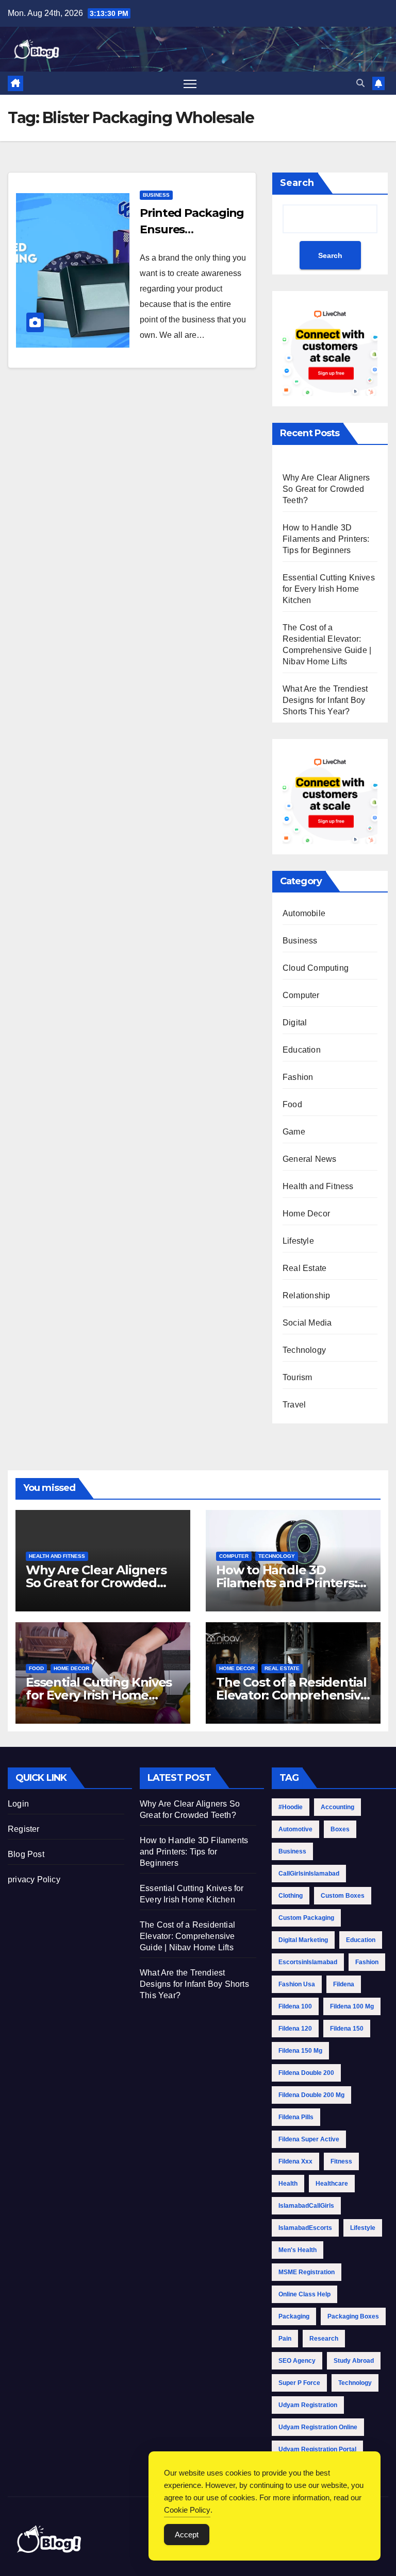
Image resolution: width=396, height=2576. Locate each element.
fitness (341, 2161)
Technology (304, 1350)
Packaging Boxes (353, 2316)
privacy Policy (34, 1879)
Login (18, 1804)
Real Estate (304, 1268)
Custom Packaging (306, 1918)
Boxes (340, 1829)
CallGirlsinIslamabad (309, 1874)
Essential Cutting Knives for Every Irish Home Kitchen (329, 589)
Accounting (337, 1807)
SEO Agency (297, 2361)
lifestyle (363, 2228)
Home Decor (306, 1214)
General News (309, 1159)
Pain (285, 2339)
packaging (294, 2316)
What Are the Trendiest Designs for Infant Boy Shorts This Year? (325, 700)
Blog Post (26, 1854)
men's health (298, 2250)
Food (292, 1104)
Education (302, 1050)
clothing (291, 1896)
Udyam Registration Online (318, 2427)
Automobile (304, 913)
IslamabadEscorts (305, 2228)
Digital (295, 1023)
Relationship (306, 1295)
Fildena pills (296, 2117)
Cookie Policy (187, 2510)
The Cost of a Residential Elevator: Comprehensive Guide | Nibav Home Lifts (292, 1695)
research (324, 2339)
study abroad (354, 2361)
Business (156, 195)
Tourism (297, 1377)
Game (294, 1132)
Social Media (307, 1323)
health (288, 2184)
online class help (304, 2294)
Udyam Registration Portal (317, 2449)
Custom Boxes (343, 1896)
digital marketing (303, 1940)
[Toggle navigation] (190, 83)
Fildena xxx (295, 2161)
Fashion (298, 1077)
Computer (301, 995)
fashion (367, 1962)
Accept (187, 2535)
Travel (294, 1405)
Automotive (295, 1829)
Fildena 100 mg (352, 2006)
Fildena (344, 1984)
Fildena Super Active (309, 2139)
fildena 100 (295, 2006)
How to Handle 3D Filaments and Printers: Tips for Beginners (326, 539)
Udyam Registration (308, 2405)
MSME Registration (307, 2272)
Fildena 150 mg (300, 2051)
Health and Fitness (318, 1186)
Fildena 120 (295, 2029)
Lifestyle (298, 1241)
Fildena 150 (347, 2029)
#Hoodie (291, 1807)
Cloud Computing (316, 968)
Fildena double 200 (306, 2073)
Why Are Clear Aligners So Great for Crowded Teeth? (326, 489)
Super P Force (299, 2383)
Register (24, 1829)
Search (297, 183)
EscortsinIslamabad (308, 1962)
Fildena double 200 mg (311, 2095)
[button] (360, 83)
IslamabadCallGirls (306, 2206)
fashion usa (297, 1984)
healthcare (332, 2184)
